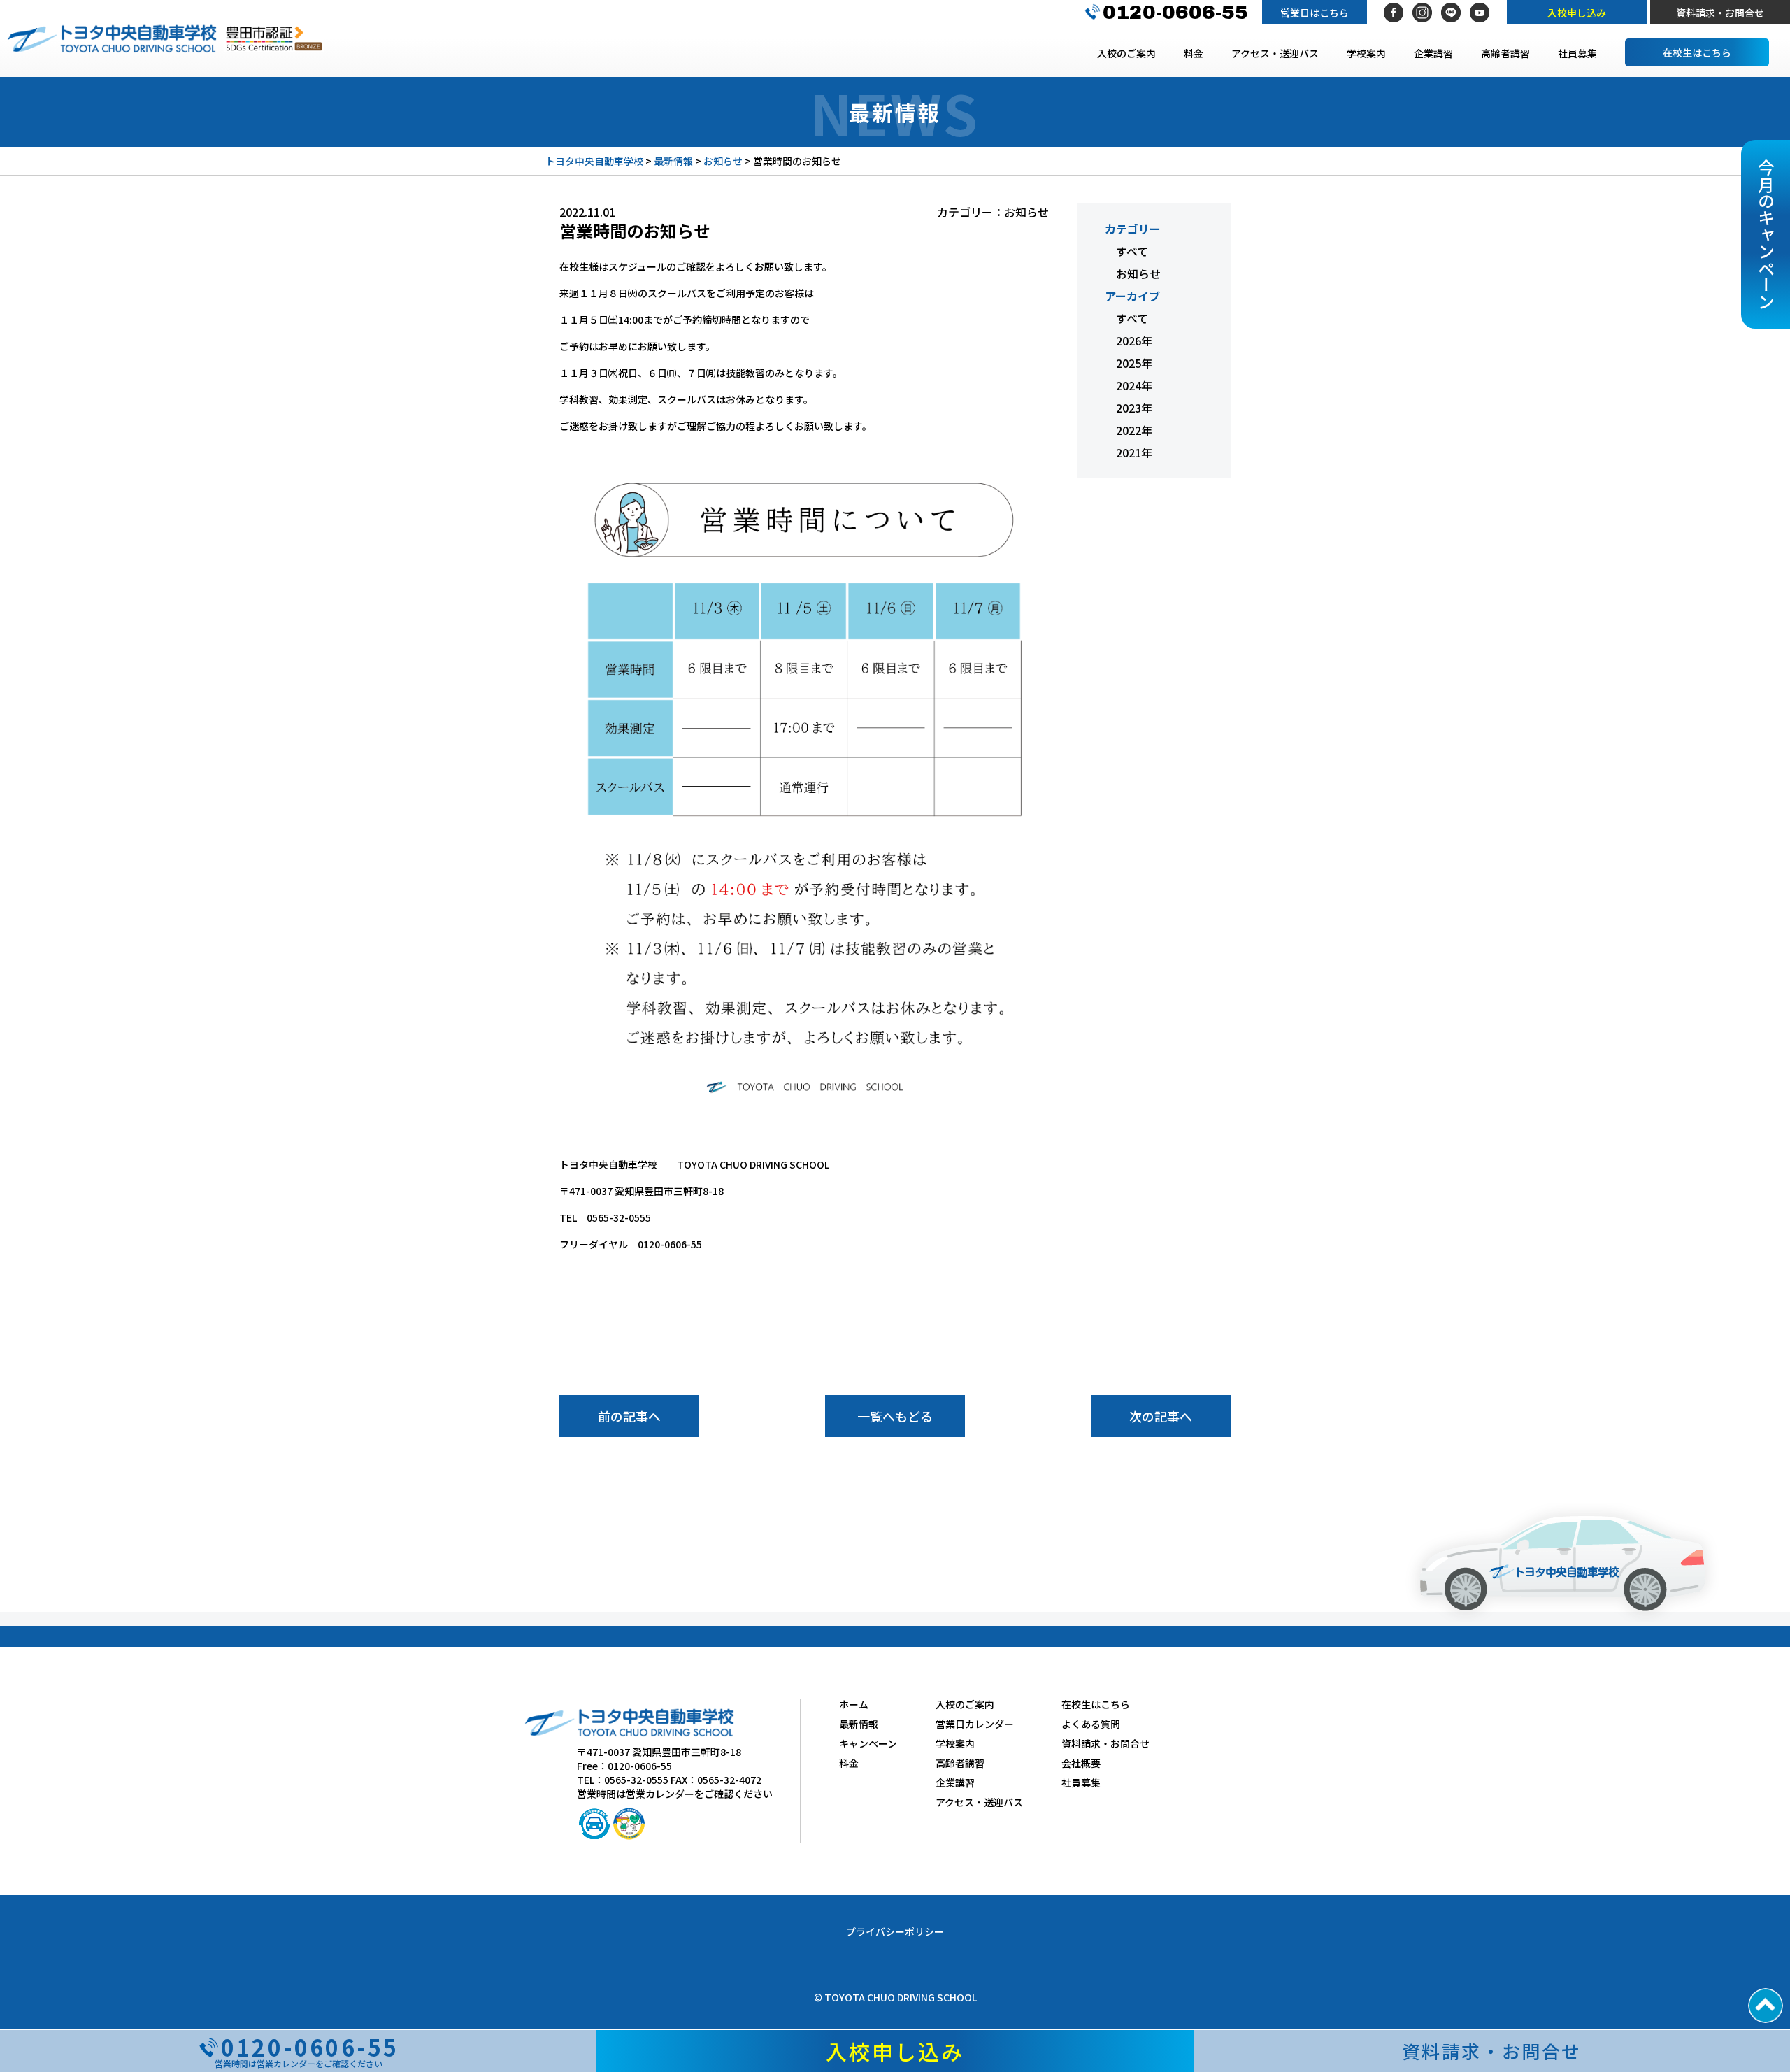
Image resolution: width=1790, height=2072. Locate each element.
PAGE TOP (1766, 2006)
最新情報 (859, 1724)
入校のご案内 (1126, 53)
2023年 (1134, 408)
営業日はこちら (1315, 13)
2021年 (1134, 452)
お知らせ (1138, 273)
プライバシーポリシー (895, 1931)
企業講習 (1433, 53)
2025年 (1134, 363)
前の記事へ (629, 1416)
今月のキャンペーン (1766, 234)
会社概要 (1081, 1763)
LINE (1451, 13)
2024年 (1134, 385)
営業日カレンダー (975, 1724)
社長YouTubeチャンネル (1480, 13)
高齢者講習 (1505, 53)
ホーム (854, 1704)
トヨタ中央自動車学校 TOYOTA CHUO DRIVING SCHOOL (112, 38)
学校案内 (1366, 53)
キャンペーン (868, 1743)
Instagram (1422, 13)
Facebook (1394, 13)
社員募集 (1577, 53)
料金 (1194, 53)
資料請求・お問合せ (1720, 13)
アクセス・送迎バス (1275, 53)
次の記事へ (1161, 1416)
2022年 (1134, 430)
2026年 (1134, 341)
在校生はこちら (1697, 52)
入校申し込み (1577, 13)
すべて (1132, 251)
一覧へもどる (895, 1416)
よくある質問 (1091, 1724)
